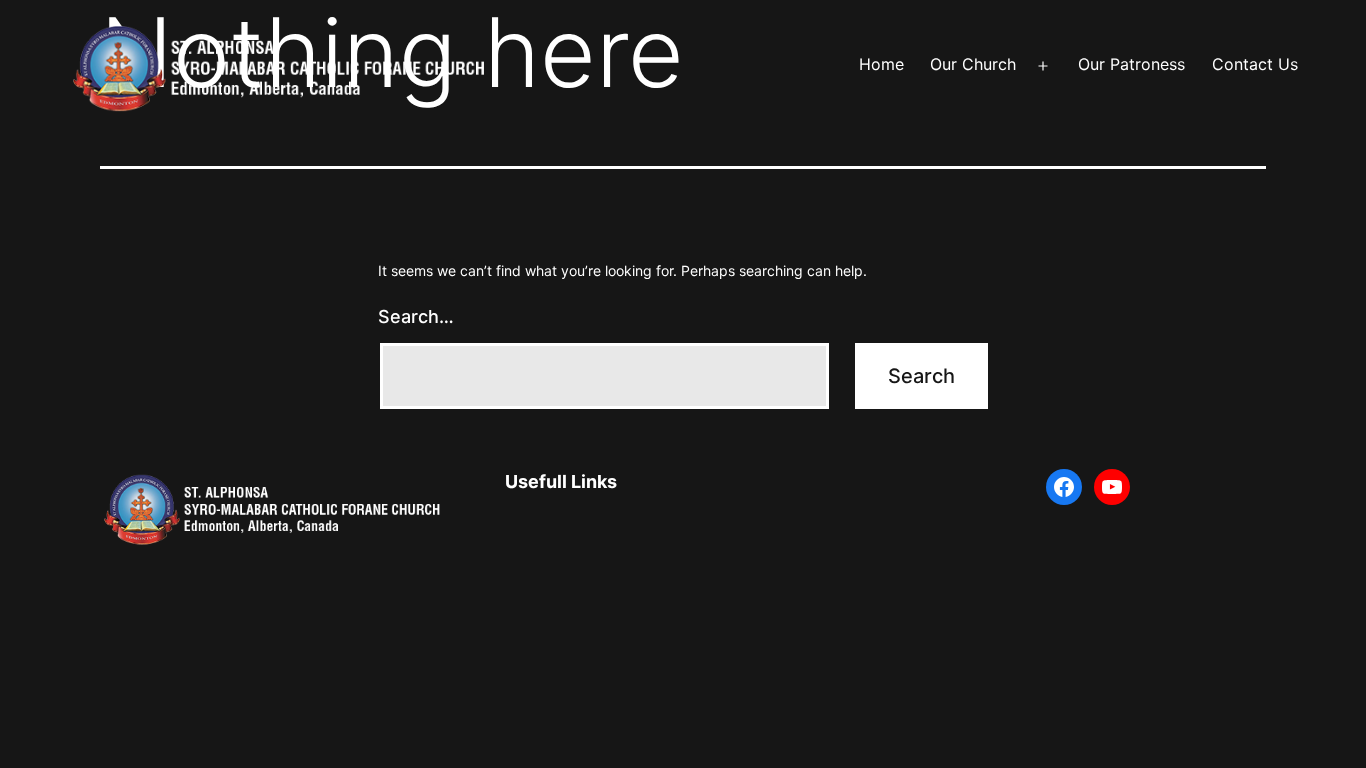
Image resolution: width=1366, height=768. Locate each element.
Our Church (973, 64)
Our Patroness (1131, 64)
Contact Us (1255, 64)
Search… (416, 316)
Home (881, 64)
